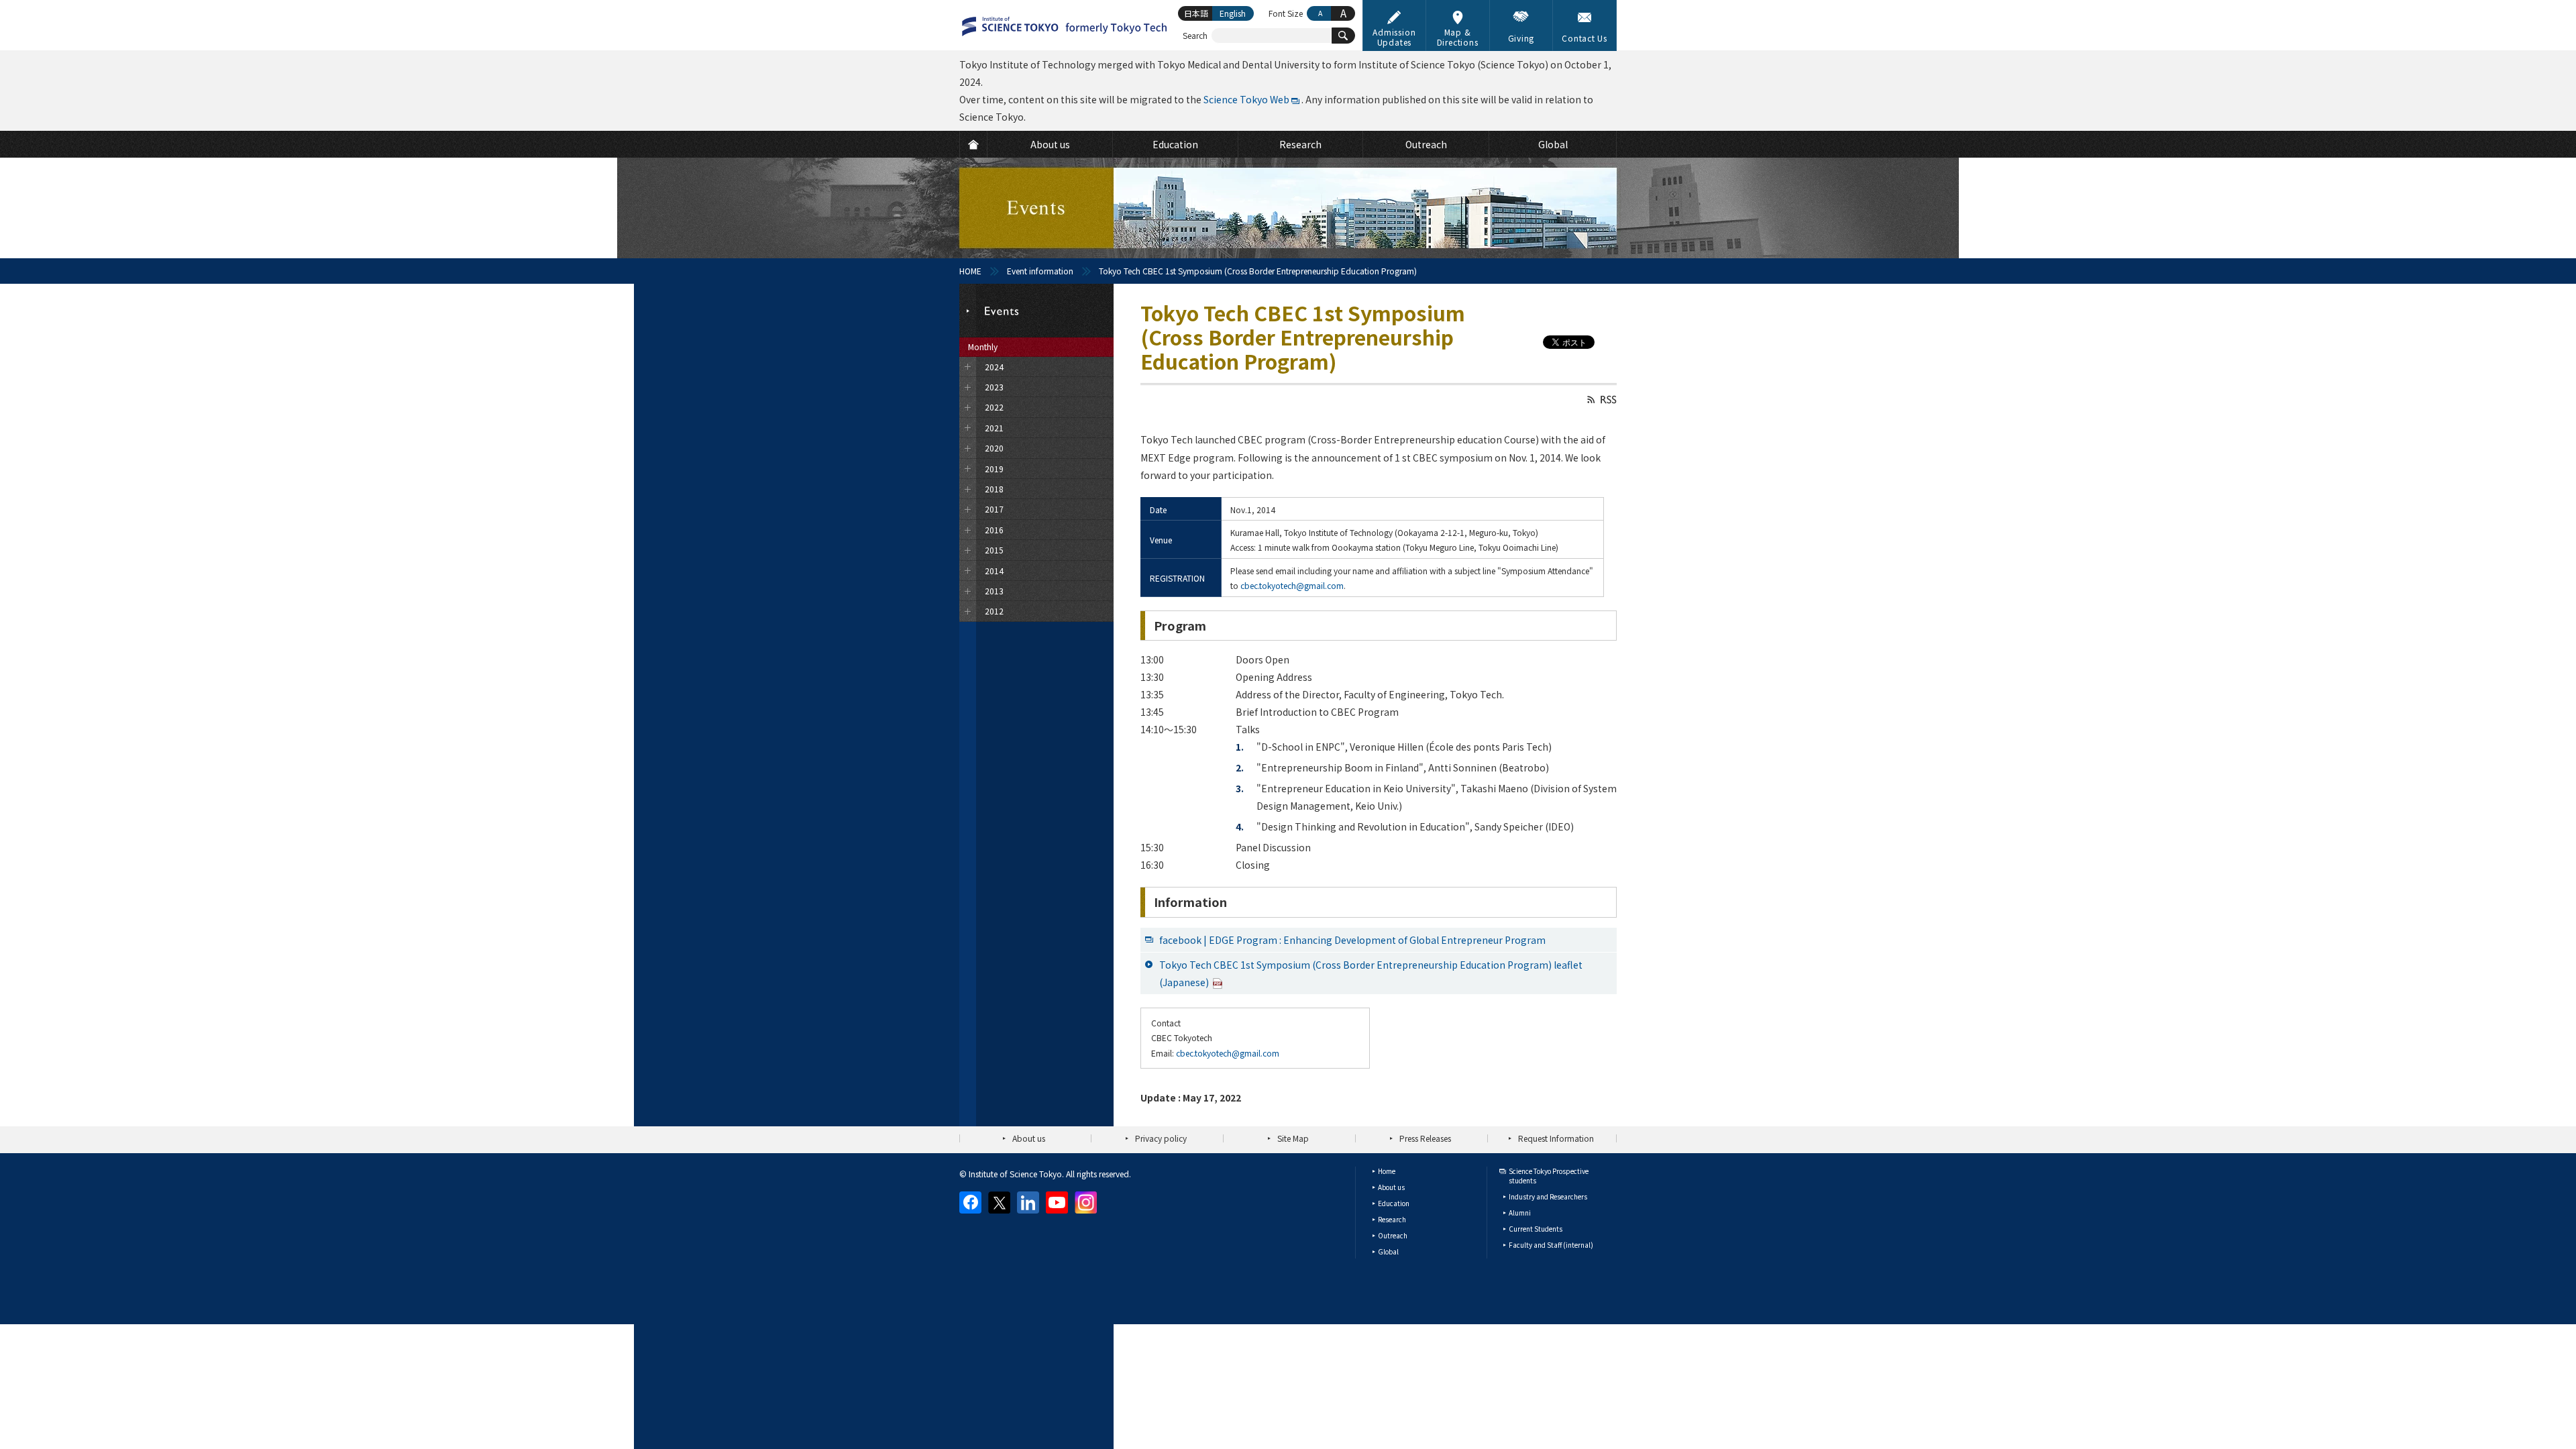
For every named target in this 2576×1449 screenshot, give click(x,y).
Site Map (1293, 1138)
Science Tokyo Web (1246, 99)
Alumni (1520, 1213)
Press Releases (1425, 1138)
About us (1029, 1138)
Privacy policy (1161, 1138)
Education (1394, 1203)
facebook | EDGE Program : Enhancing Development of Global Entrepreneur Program (1352, 940)
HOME (970, 271)
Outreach (1393, 1235)
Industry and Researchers (1548, 1196)
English (1233, 13)
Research (1392, 1219)
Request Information (1556, 1138)
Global (1388, 1251)
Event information (1040, 271)
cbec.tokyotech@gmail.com (1292, 585)
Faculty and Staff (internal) (1551, 1245)
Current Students (1536, 1229)
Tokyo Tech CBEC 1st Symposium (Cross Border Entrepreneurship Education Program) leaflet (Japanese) (1371, 973)
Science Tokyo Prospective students (1549, 1176)
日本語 (1196, 13)
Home (1387, 1171)
